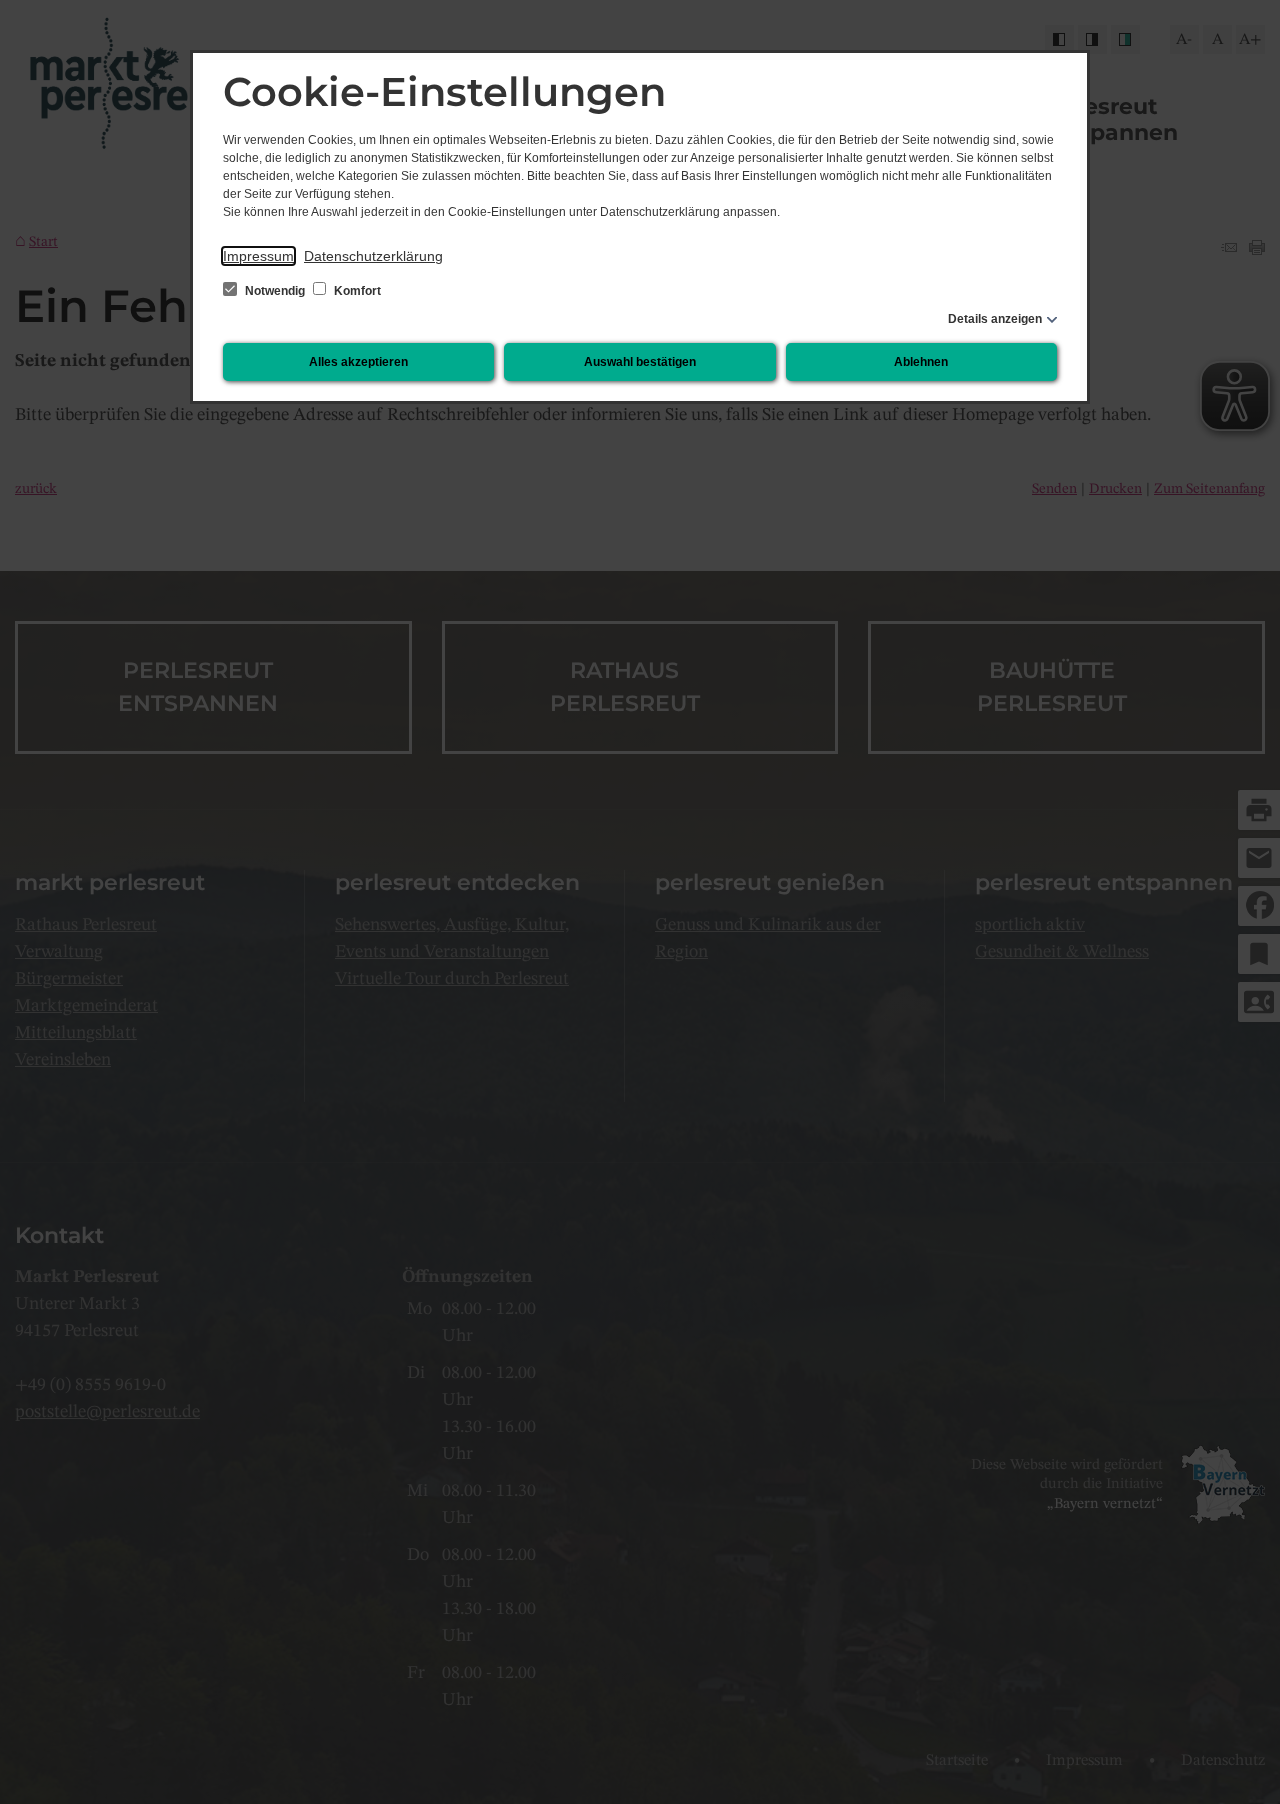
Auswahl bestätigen (640, 362)
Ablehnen (921, 362)
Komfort (356, 291)
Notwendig (275, 291)
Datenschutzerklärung (373, 256)
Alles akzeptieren (358, 362)
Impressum (258, 256)
